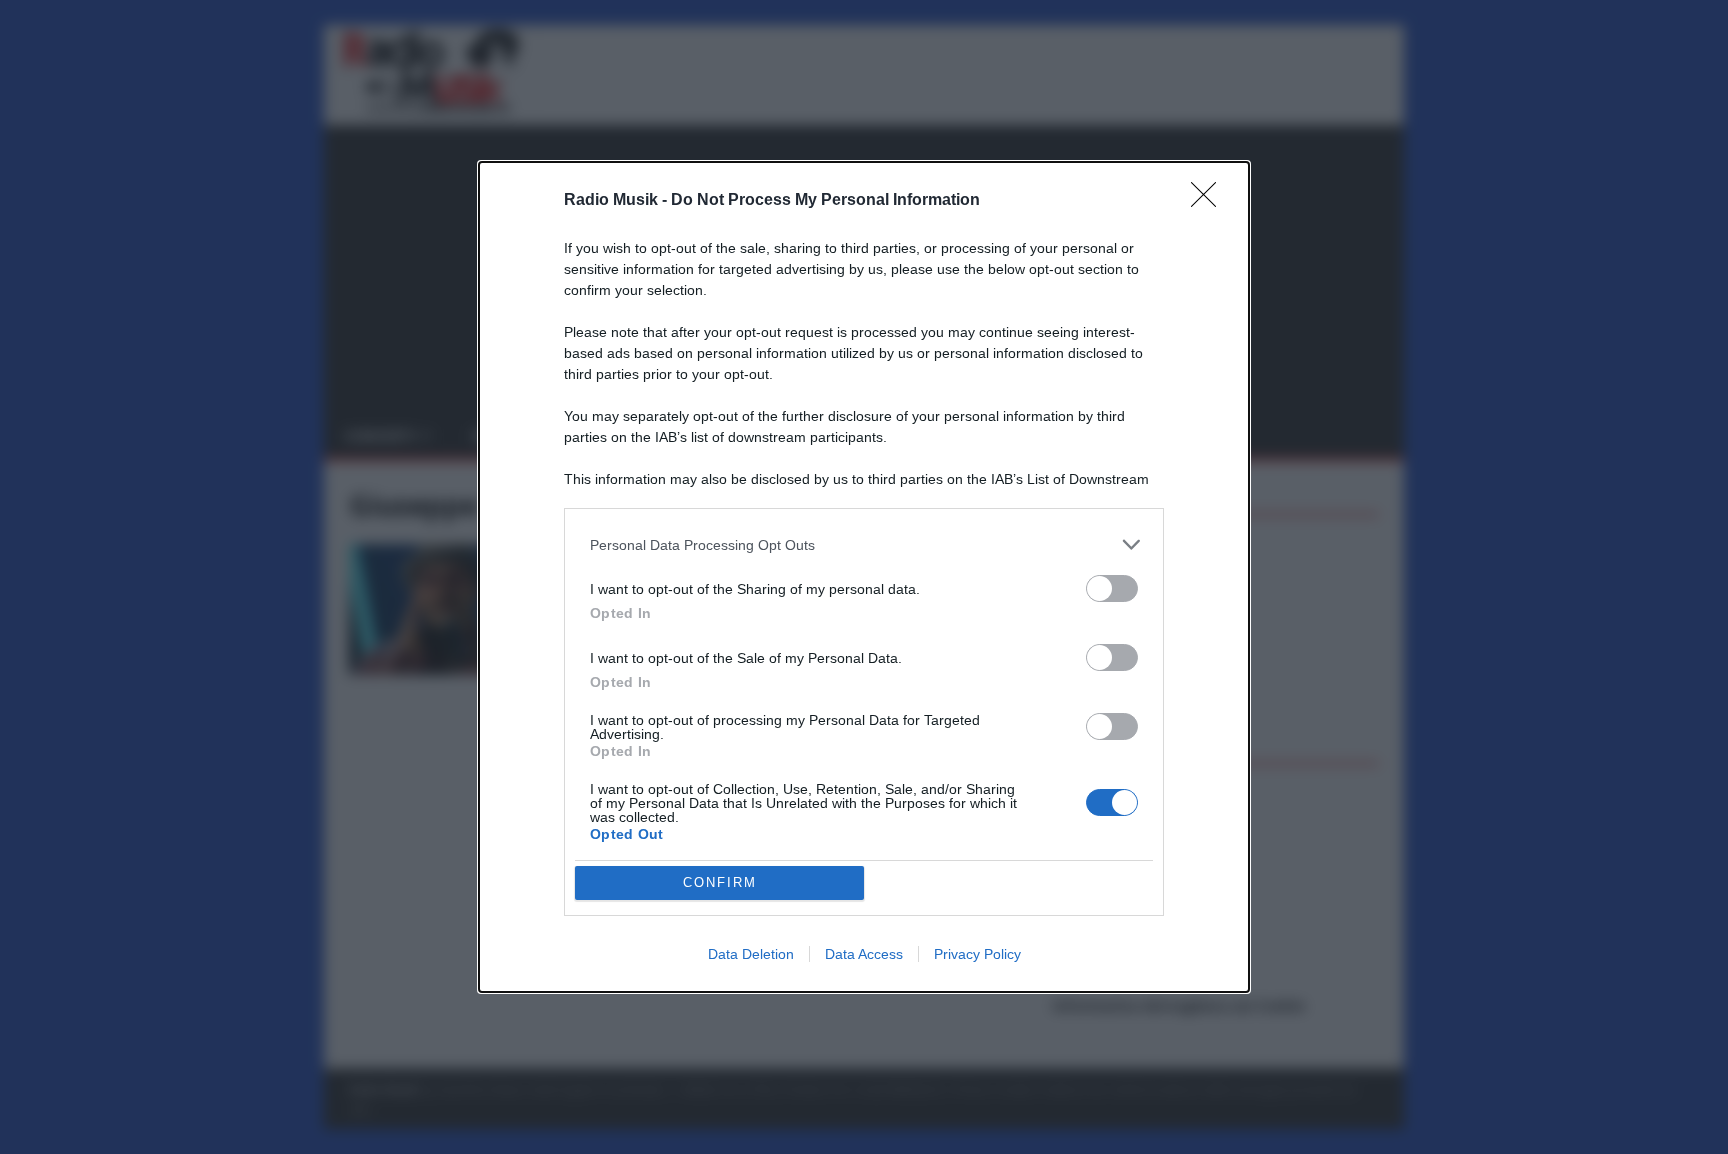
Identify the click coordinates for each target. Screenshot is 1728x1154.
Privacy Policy (977, 954)
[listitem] (864, 544)
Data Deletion (751, 954)
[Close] (1210, 201)
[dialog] (864, 576)
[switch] (1112, 588)
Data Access (864, 954)
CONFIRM (720, 882)
